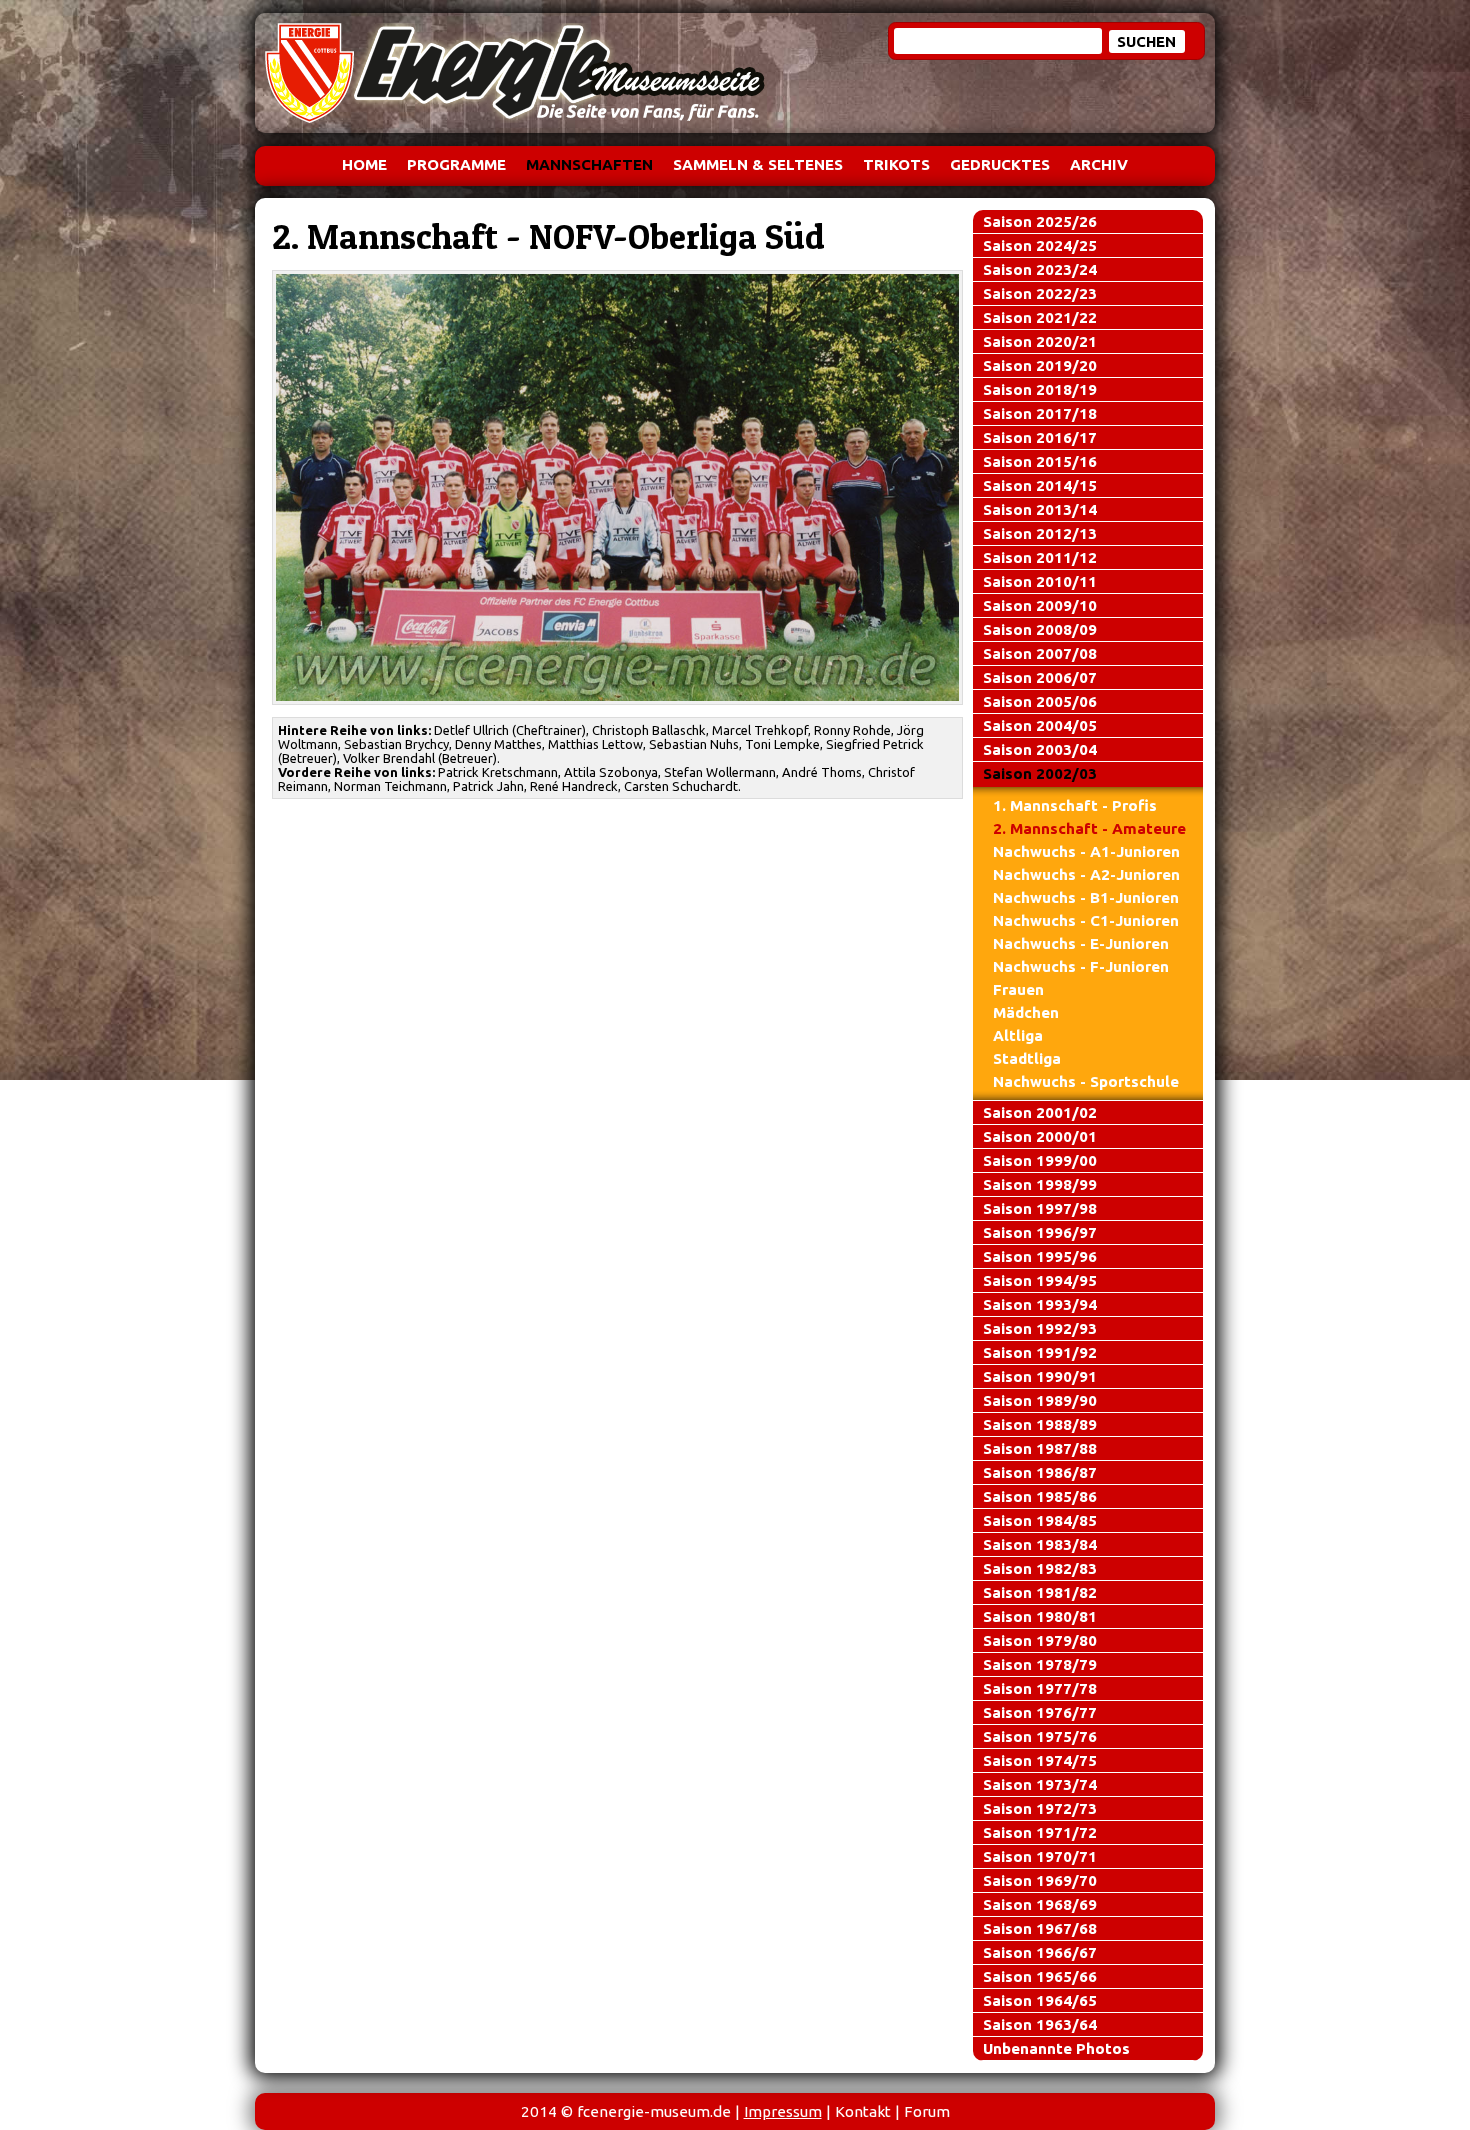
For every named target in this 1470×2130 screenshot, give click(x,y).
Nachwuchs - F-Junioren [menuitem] (1081, 966)
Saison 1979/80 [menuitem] (1040, 1640)
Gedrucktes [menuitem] (1000, 164)
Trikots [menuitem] (896, 164)
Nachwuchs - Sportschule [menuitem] (1086, 1081)
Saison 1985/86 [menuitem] (1040, 1496)
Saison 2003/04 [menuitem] (1040, 749)
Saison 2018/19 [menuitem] (1040, 389)
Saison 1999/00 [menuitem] (1040, 1160)
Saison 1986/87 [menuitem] (1040, 1472)
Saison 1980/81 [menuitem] (1040, 1616)
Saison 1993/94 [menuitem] (1040, 1304)
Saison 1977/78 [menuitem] (1040, 1688)
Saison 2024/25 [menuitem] (1040, 245)
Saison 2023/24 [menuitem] (1040, 269)
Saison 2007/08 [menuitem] (1040, 653)
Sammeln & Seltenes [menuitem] (758, 164)
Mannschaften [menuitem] (589, 164)
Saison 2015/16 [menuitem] (1040, 461)
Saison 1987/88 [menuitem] (1040, 1448)
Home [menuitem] (364, 164)
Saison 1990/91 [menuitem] (1040, 1376)
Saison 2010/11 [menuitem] (1040, 581)
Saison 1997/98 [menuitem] (1040, 1208)
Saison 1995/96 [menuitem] (1040, 1256)
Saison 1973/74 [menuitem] (1040, 1784)
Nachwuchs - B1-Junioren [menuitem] (1086, 897)
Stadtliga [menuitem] (1027, 1058)
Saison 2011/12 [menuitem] (1040, 557)
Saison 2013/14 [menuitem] (1040, 509)
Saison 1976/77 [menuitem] (1040, 1712)
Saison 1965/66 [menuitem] (1040, 1976)
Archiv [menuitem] (1099, 164)
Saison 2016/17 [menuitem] (1040, 437)
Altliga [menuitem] (1018, 1035)
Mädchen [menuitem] (1026, 1012)
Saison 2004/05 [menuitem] (1040, 725)
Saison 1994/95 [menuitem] (1040, 1280)
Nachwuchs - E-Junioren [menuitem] (1081, 943)
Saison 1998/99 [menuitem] (1040, 1184)
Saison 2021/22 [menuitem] (1040, 317)
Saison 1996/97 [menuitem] (1040, 1232)
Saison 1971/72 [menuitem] (1040, 1832)
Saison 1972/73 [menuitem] (1040, 1808)
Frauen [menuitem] (1018, 989)
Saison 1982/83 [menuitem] (1040, 1568)
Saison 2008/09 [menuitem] (1040, 629)
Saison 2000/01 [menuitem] (1040, 1136)
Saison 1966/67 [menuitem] (1040, 1952)
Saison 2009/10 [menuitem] (1040, 605)
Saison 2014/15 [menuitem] (1040, 485)
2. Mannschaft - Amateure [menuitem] (1089, 828)
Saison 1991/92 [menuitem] (1040, 1352)
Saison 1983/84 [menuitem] (1040, 1544)
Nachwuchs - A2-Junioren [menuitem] (1086, 874)
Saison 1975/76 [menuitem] (1040, 1736)
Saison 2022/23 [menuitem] (1040, 293)
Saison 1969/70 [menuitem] (1040, 1880)
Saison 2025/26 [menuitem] (1040, 221)
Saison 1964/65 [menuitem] (1040, 2000)
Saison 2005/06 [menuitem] (1040, 701)
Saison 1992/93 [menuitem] (1040, 1328)
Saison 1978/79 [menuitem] (1040, 1664)
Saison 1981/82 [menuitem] (1040, 1592)
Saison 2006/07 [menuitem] (1040, 677)
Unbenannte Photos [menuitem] (1056, 2048)
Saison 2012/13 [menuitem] (1040, 533)
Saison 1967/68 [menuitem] (1040, 1928)
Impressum (783, 2111)
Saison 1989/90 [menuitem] (1040, 1400)
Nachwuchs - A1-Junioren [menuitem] (1086, 851)
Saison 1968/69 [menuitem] (1040, 1904)
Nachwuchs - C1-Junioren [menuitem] (1086, 920)
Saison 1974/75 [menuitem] (1040, 1760)
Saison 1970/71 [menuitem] (1040, 1856)
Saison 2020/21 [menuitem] (1040, 341)
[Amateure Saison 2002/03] (618, 487)
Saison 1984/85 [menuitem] (1040, 1520)
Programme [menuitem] (456, 164)
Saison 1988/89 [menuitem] (1040, 1424)
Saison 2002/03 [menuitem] (1040, 773)
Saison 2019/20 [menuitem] (1040, 365)
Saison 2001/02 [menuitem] (1040, 1112)
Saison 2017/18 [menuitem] (1040, 413)
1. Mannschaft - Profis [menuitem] (1075, 805)
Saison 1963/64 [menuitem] (1040, 2024)
